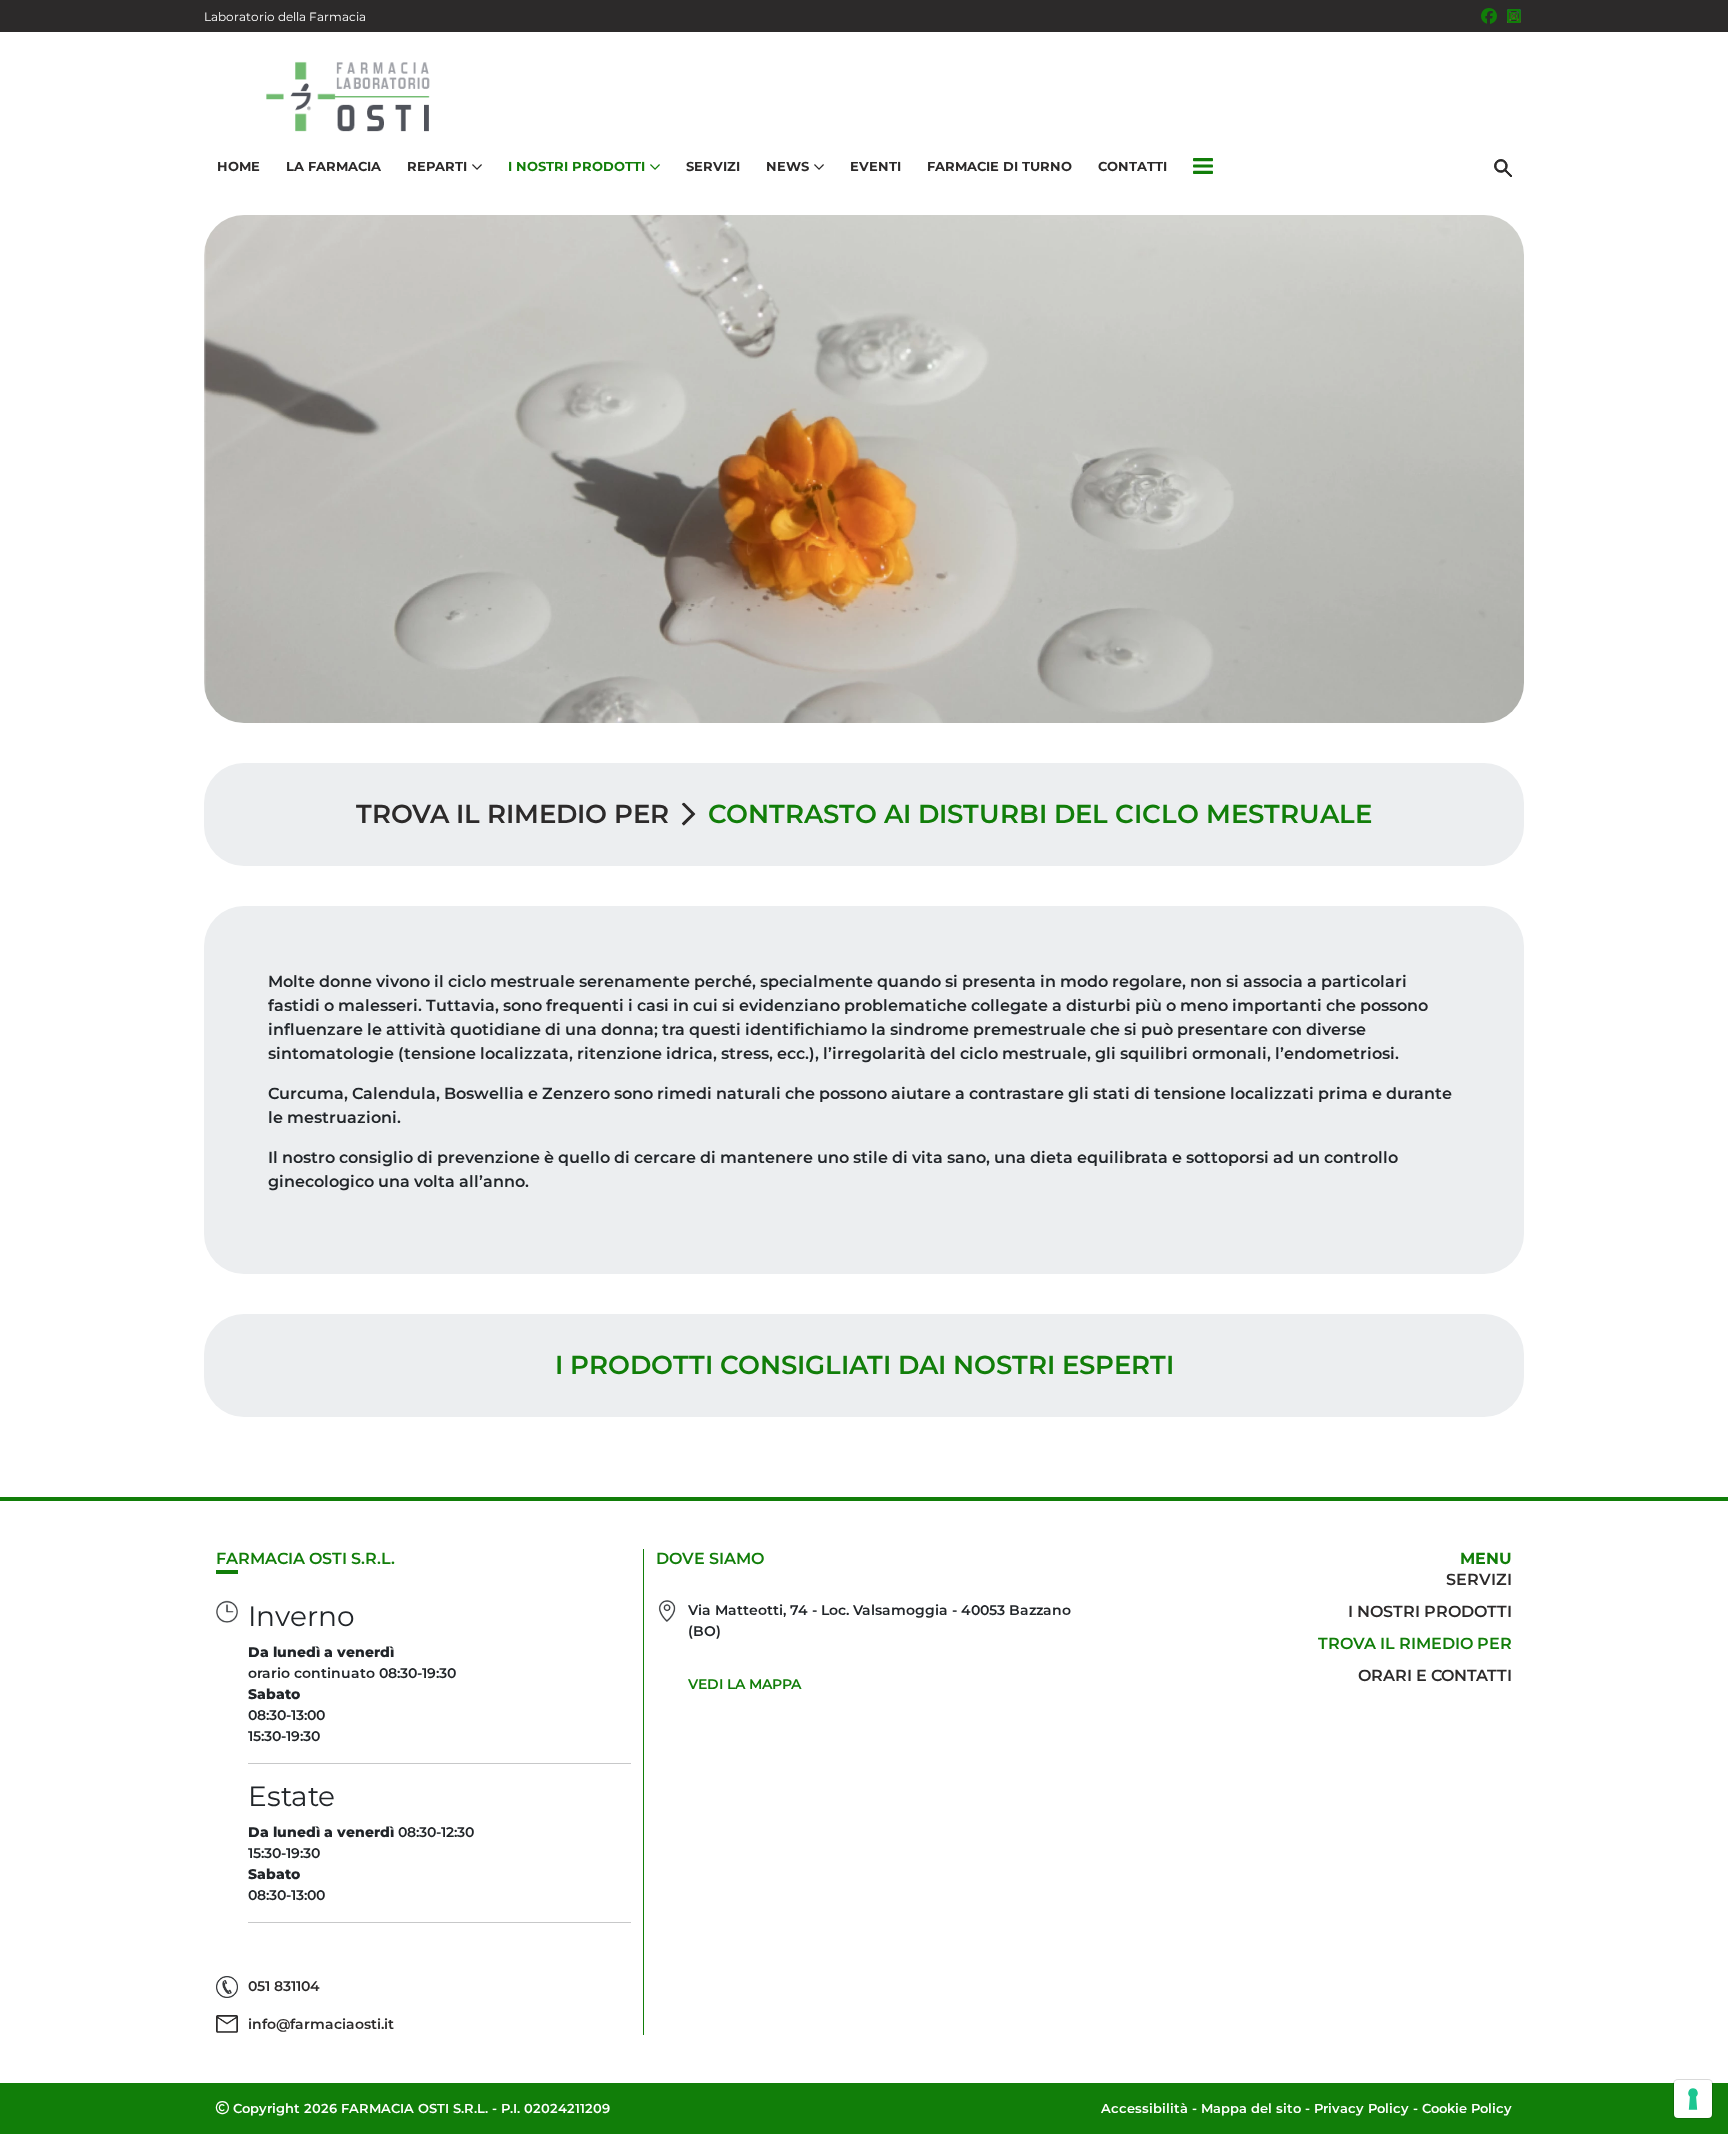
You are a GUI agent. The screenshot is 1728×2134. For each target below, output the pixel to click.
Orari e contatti (1435, 1675)
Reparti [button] (437, 166)
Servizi (713, 166)
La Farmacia (333, 166)
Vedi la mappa (744, 1684)
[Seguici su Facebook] (1489, 16)
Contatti (1132, 166)
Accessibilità (1144, 2108)
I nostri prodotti (1430, 1611)
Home (238, 166)
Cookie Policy (1467, 2108)
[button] (1203, 167)
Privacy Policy (1361, 2108)
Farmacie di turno (999, 166)
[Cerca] (1503, 167)
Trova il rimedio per (512, 814)
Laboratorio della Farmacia (285, 16)
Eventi (875, 166)
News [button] (787, 166)
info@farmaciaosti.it (321, 2024)
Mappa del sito (1251, 2108)
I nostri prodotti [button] (576, 166)
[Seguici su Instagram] (1514, 16)
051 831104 (284, 1986)
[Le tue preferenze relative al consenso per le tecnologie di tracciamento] (1693, 2099)
